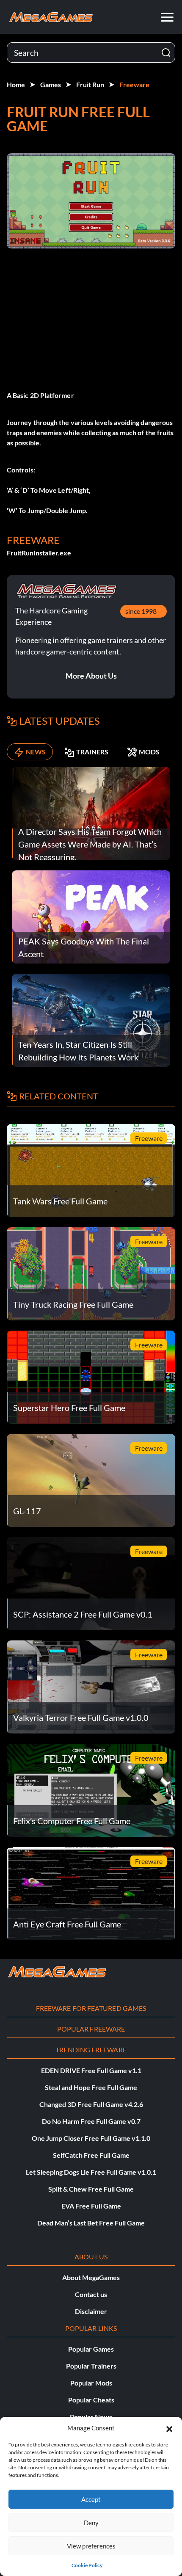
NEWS (36, 752)
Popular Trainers (91, 2366)
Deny (91, 2523)
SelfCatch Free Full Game (91, 2155)
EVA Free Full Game (91, 2206)
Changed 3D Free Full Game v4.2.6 (91, 2104)
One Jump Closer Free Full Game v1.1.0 (91, 2138)
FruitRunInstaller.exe (39, 553)
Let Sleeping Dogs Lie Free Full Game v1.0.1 (91, 2172)
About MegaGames (91, 2277)
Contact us (91, 2294)
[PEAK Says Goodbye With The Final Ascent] (91, 916)
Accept (91, 2499)
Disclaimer (91, 2311)
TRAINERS (92, 752)
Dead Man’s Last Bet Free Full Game (91, 2223)
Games (51, 84)
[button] (169, 2428)
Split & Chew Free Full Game (91, 2189)
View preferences (91, 2546)
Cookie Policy (87, 2565)
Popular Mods (91, 2383)
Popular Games (91, 2349)
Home (16, 84)
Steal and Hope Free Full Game (91, 2087)
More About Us (91, 676)
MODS (149, 752)
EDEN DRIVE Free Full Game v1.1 (91, 2070)
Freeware (134, 84)
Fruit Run (90, 84)
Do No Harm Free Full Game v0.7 (91, 2121)
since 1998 (141, 611)
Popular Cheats (91, 2400)
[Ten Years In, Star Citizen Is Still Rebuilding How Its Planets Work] (91, 1019)
